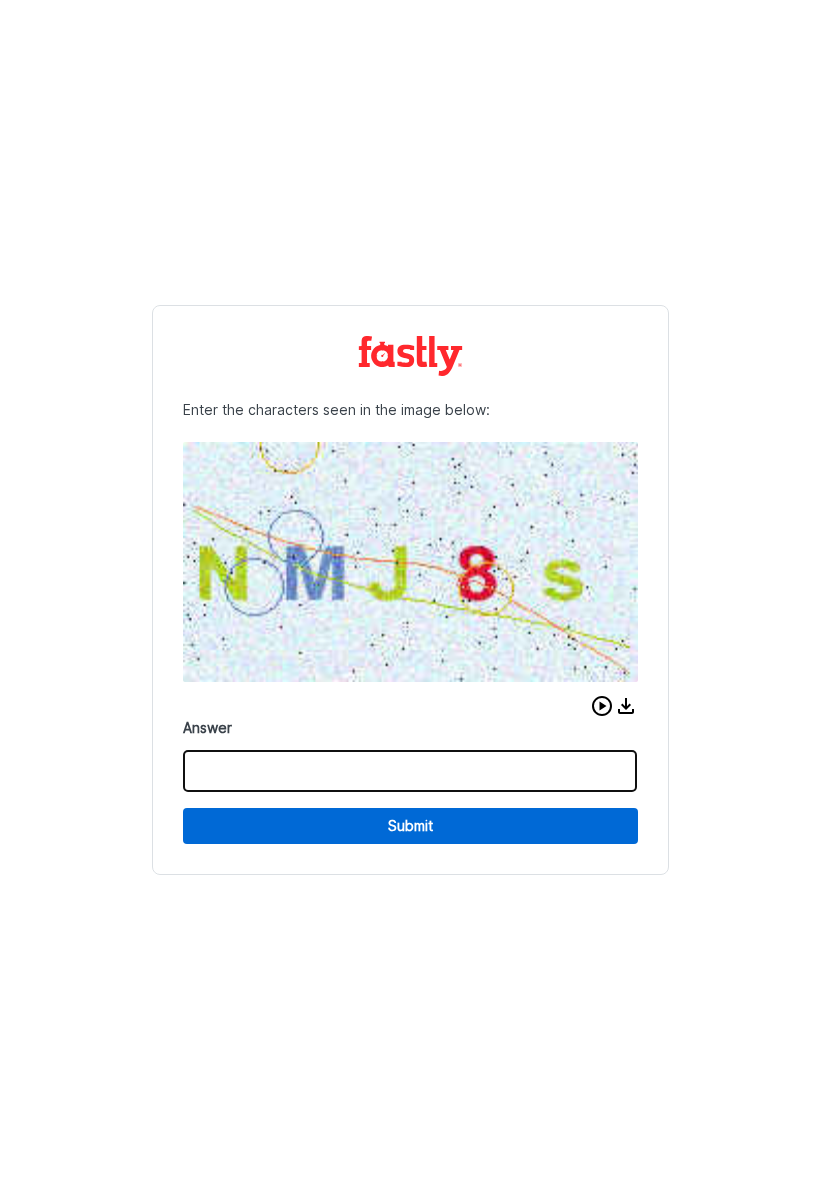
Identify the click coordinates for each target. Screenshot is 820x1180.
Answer (207, 727)
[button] (602, 706)
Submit (410, 825)
